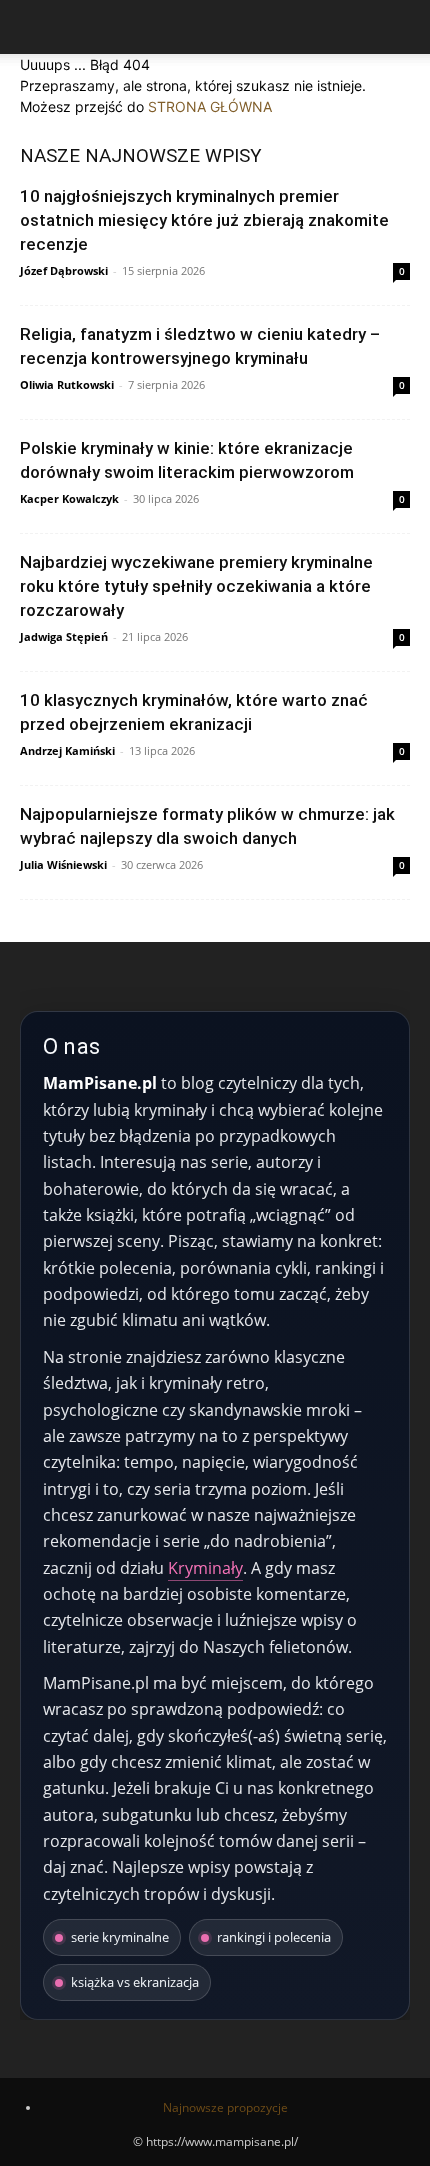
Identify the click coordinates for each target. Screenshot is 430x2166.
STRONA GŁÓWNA (210, 106)
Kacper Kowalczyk (69, 498)
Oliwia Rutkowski (67, 384)
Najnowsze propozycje (225, 2107)
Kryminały (205, 1568)
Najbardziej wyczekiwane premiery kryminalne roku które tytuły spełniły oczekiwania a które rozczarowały (196, 586)
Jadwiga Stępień (64, 636)
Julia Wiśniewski (63, 864)
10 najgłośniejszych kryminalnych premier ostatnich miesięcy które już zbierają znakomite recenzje (204, 220)
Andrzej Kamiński (67, 750)
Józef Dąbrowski (64, 270)
